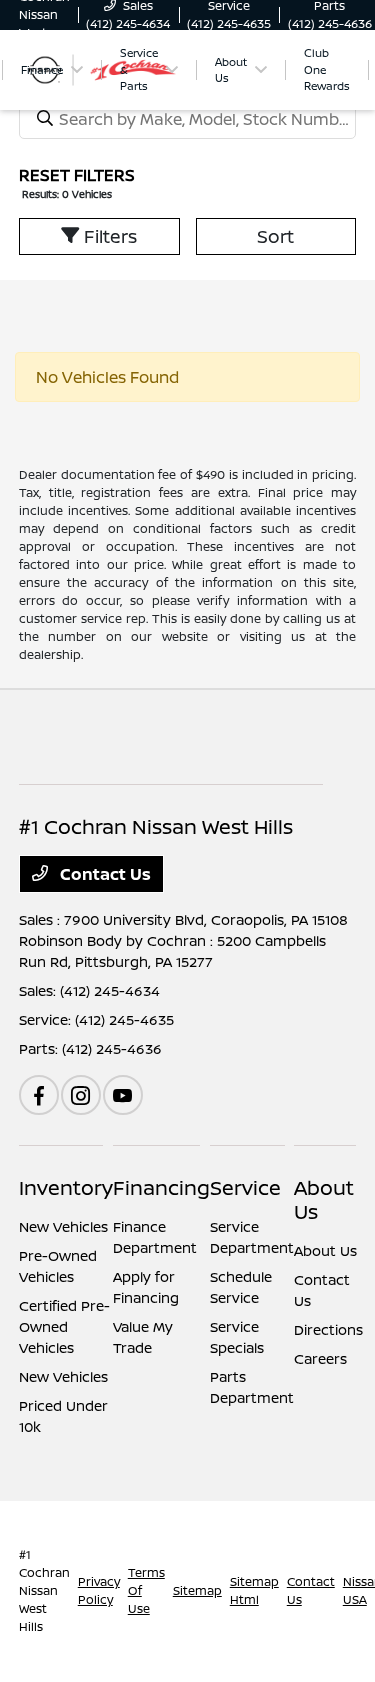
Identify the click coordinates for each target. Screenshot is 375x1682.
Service (245, 1187)
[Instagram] (81, 1095)
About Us (324, 1199)
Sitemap (197, 1590)
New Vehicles (63, 1226)
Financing (161, 1187)
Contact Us (103, 874)
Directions (328, 1329)
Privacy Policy (99, 1590)
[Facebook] (39, 1095)
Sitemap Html (254, 1590)
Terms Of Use (146, 1590)
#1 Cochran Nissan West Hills (44, 1590)
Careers (320, 1358)
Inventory (66, 1187)
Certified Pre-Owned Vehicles (64, 1326)
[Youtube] (123, 1095)
